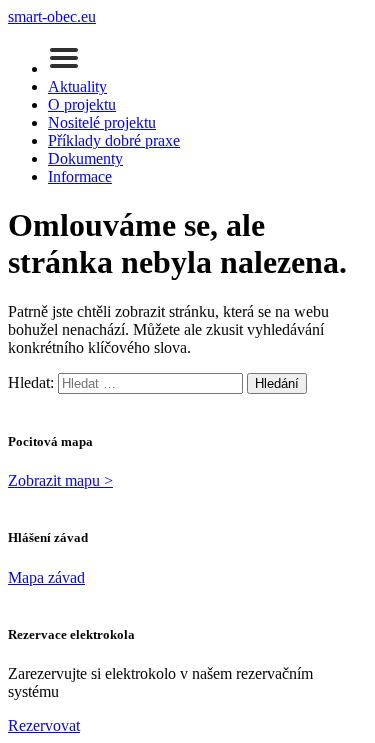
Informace (80, 176)
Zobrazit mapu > (60, 480)
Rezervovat (44, 725)
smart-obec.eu (52, 16)
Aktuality (77, 86)
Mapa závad (46, 577)
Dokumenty (85, 158)
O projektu (82, 104)
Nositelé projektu (102, 122)
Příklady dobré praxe (114, 140)
